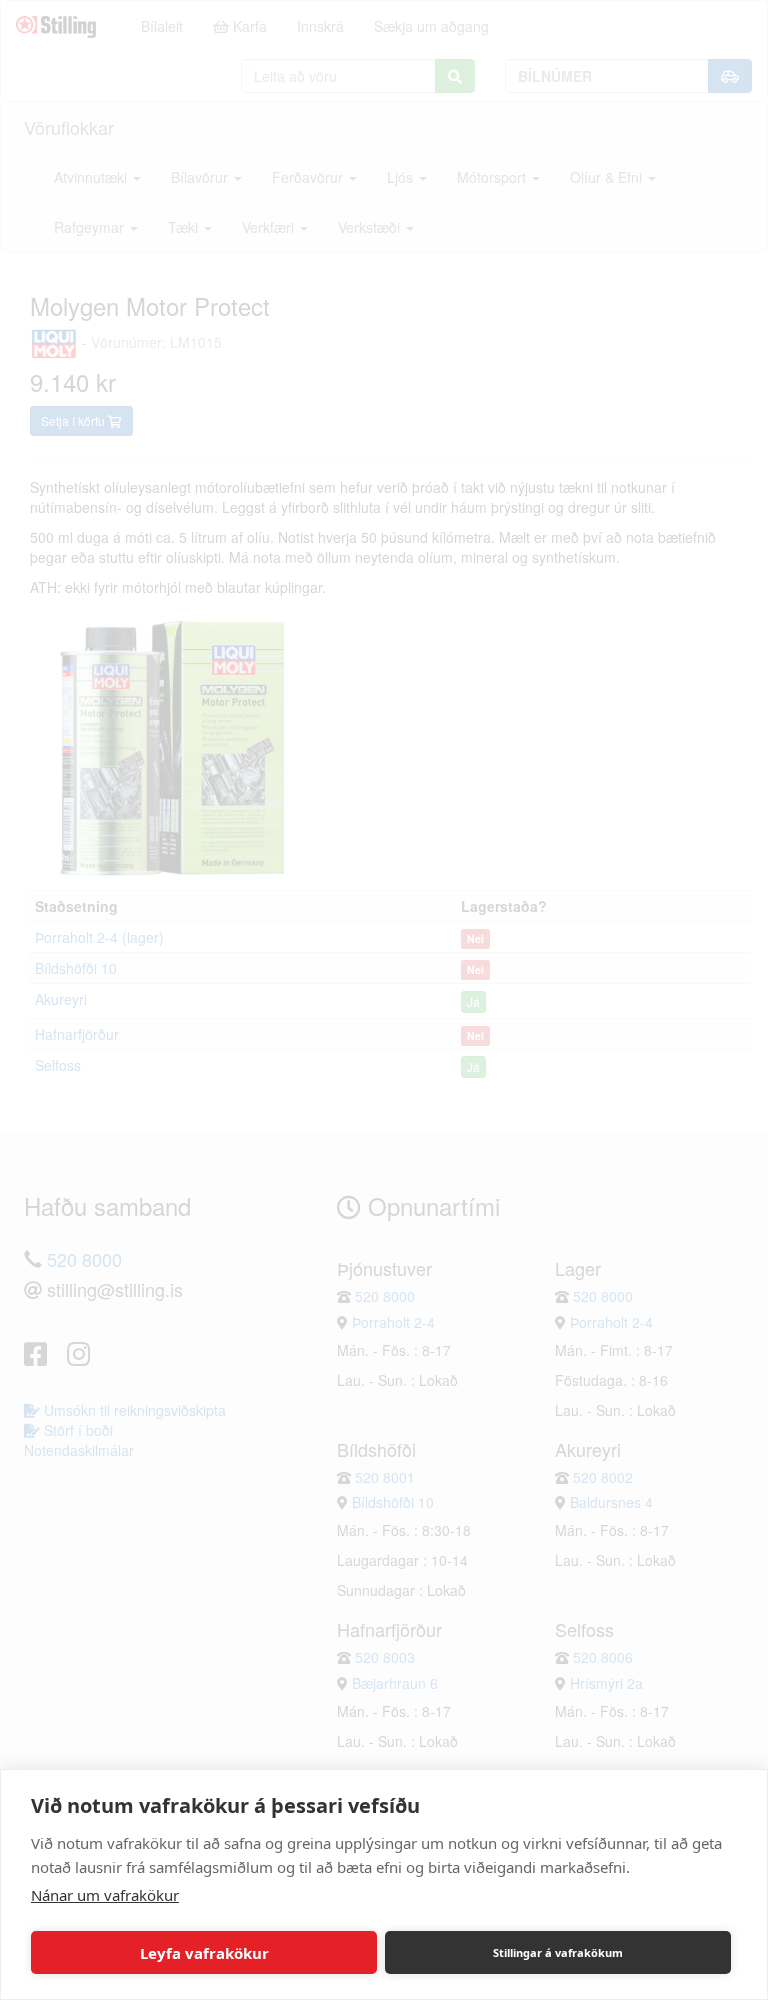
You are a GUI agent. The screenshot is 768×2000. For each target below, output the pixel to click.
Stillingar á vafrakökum (558, 1952)
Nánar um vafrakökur (105, 1895)
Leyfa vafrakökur (204, 1953)
